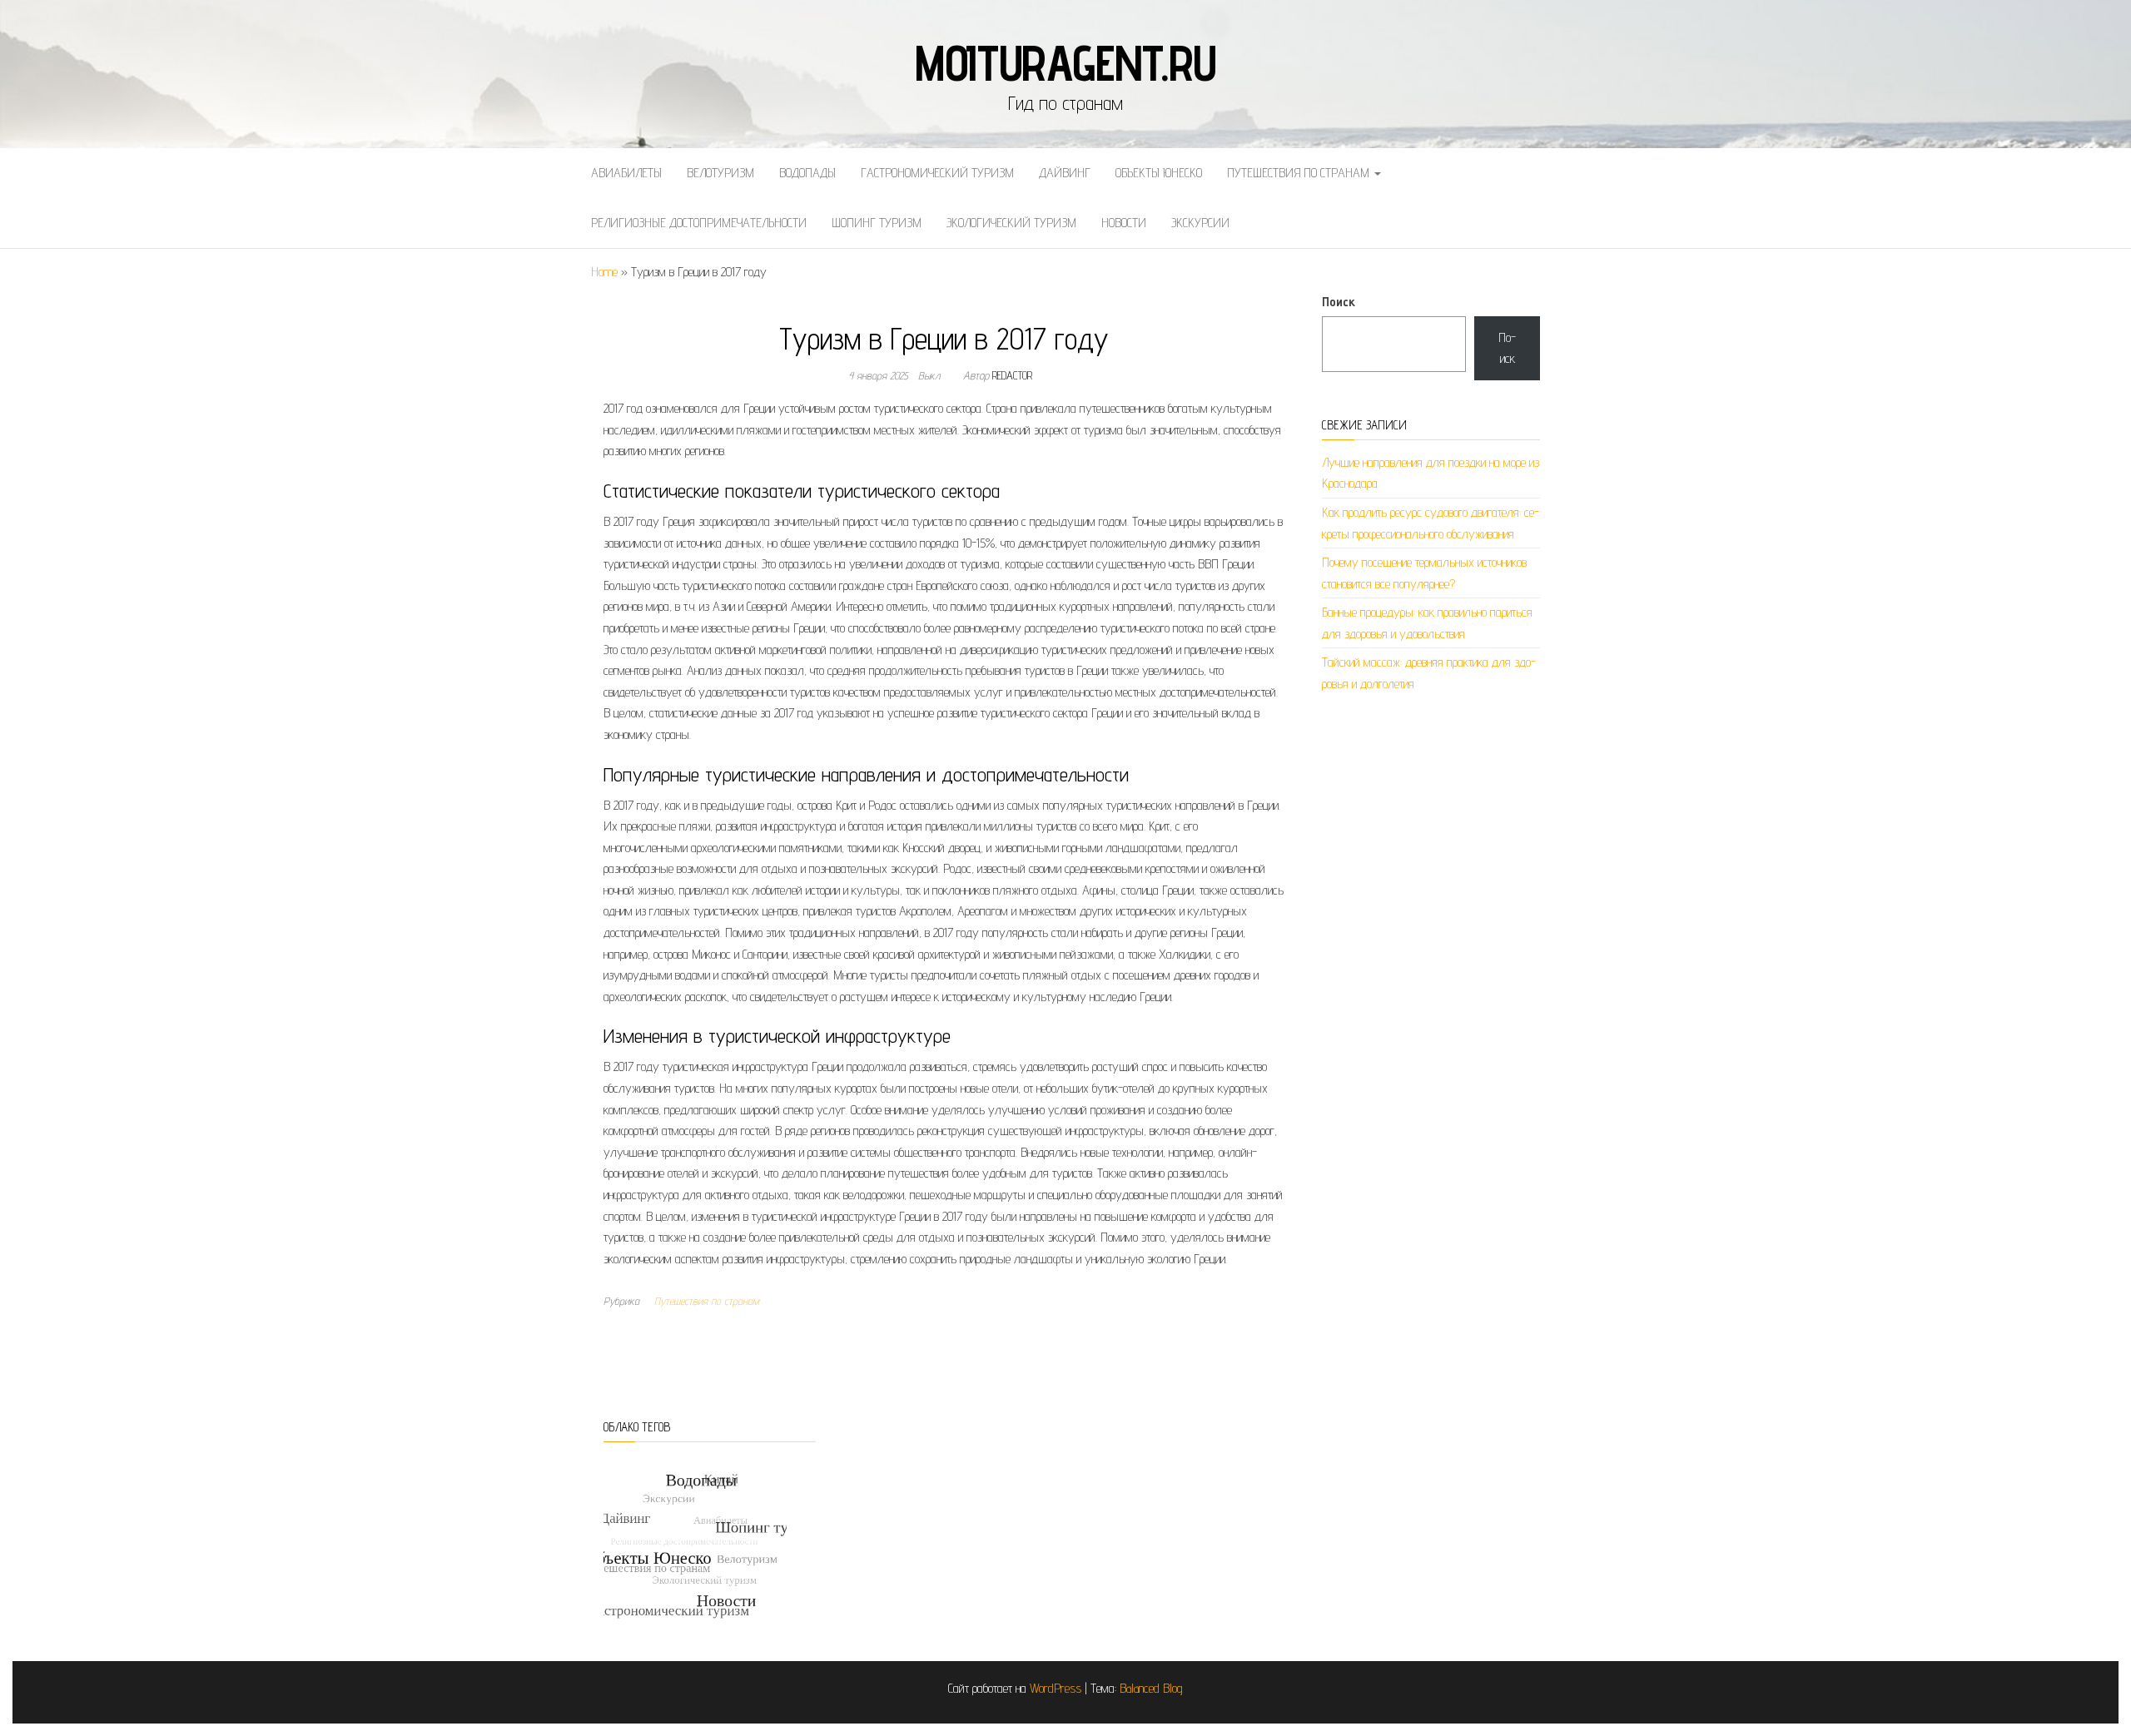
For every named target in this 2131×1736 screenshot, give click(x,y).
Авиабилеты (626, 173)
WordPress (1056, 1688)
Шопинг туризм (877, 223)
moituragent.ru (1065, 62)
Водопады (807, 173)
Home (604, 272)
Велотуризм (720, 173)
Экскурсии (1200, 223)
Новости (1124, 223)
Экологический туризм (1011, 223)
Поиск (1339, 302)
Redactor (1012, 375)
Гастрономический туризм (937, 173)
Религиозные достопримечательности (699, 223)
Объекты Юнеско (1159, 173)
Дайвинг (1065, 173)
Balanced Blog (1151, 1688)
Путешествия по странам (1300, 173)
